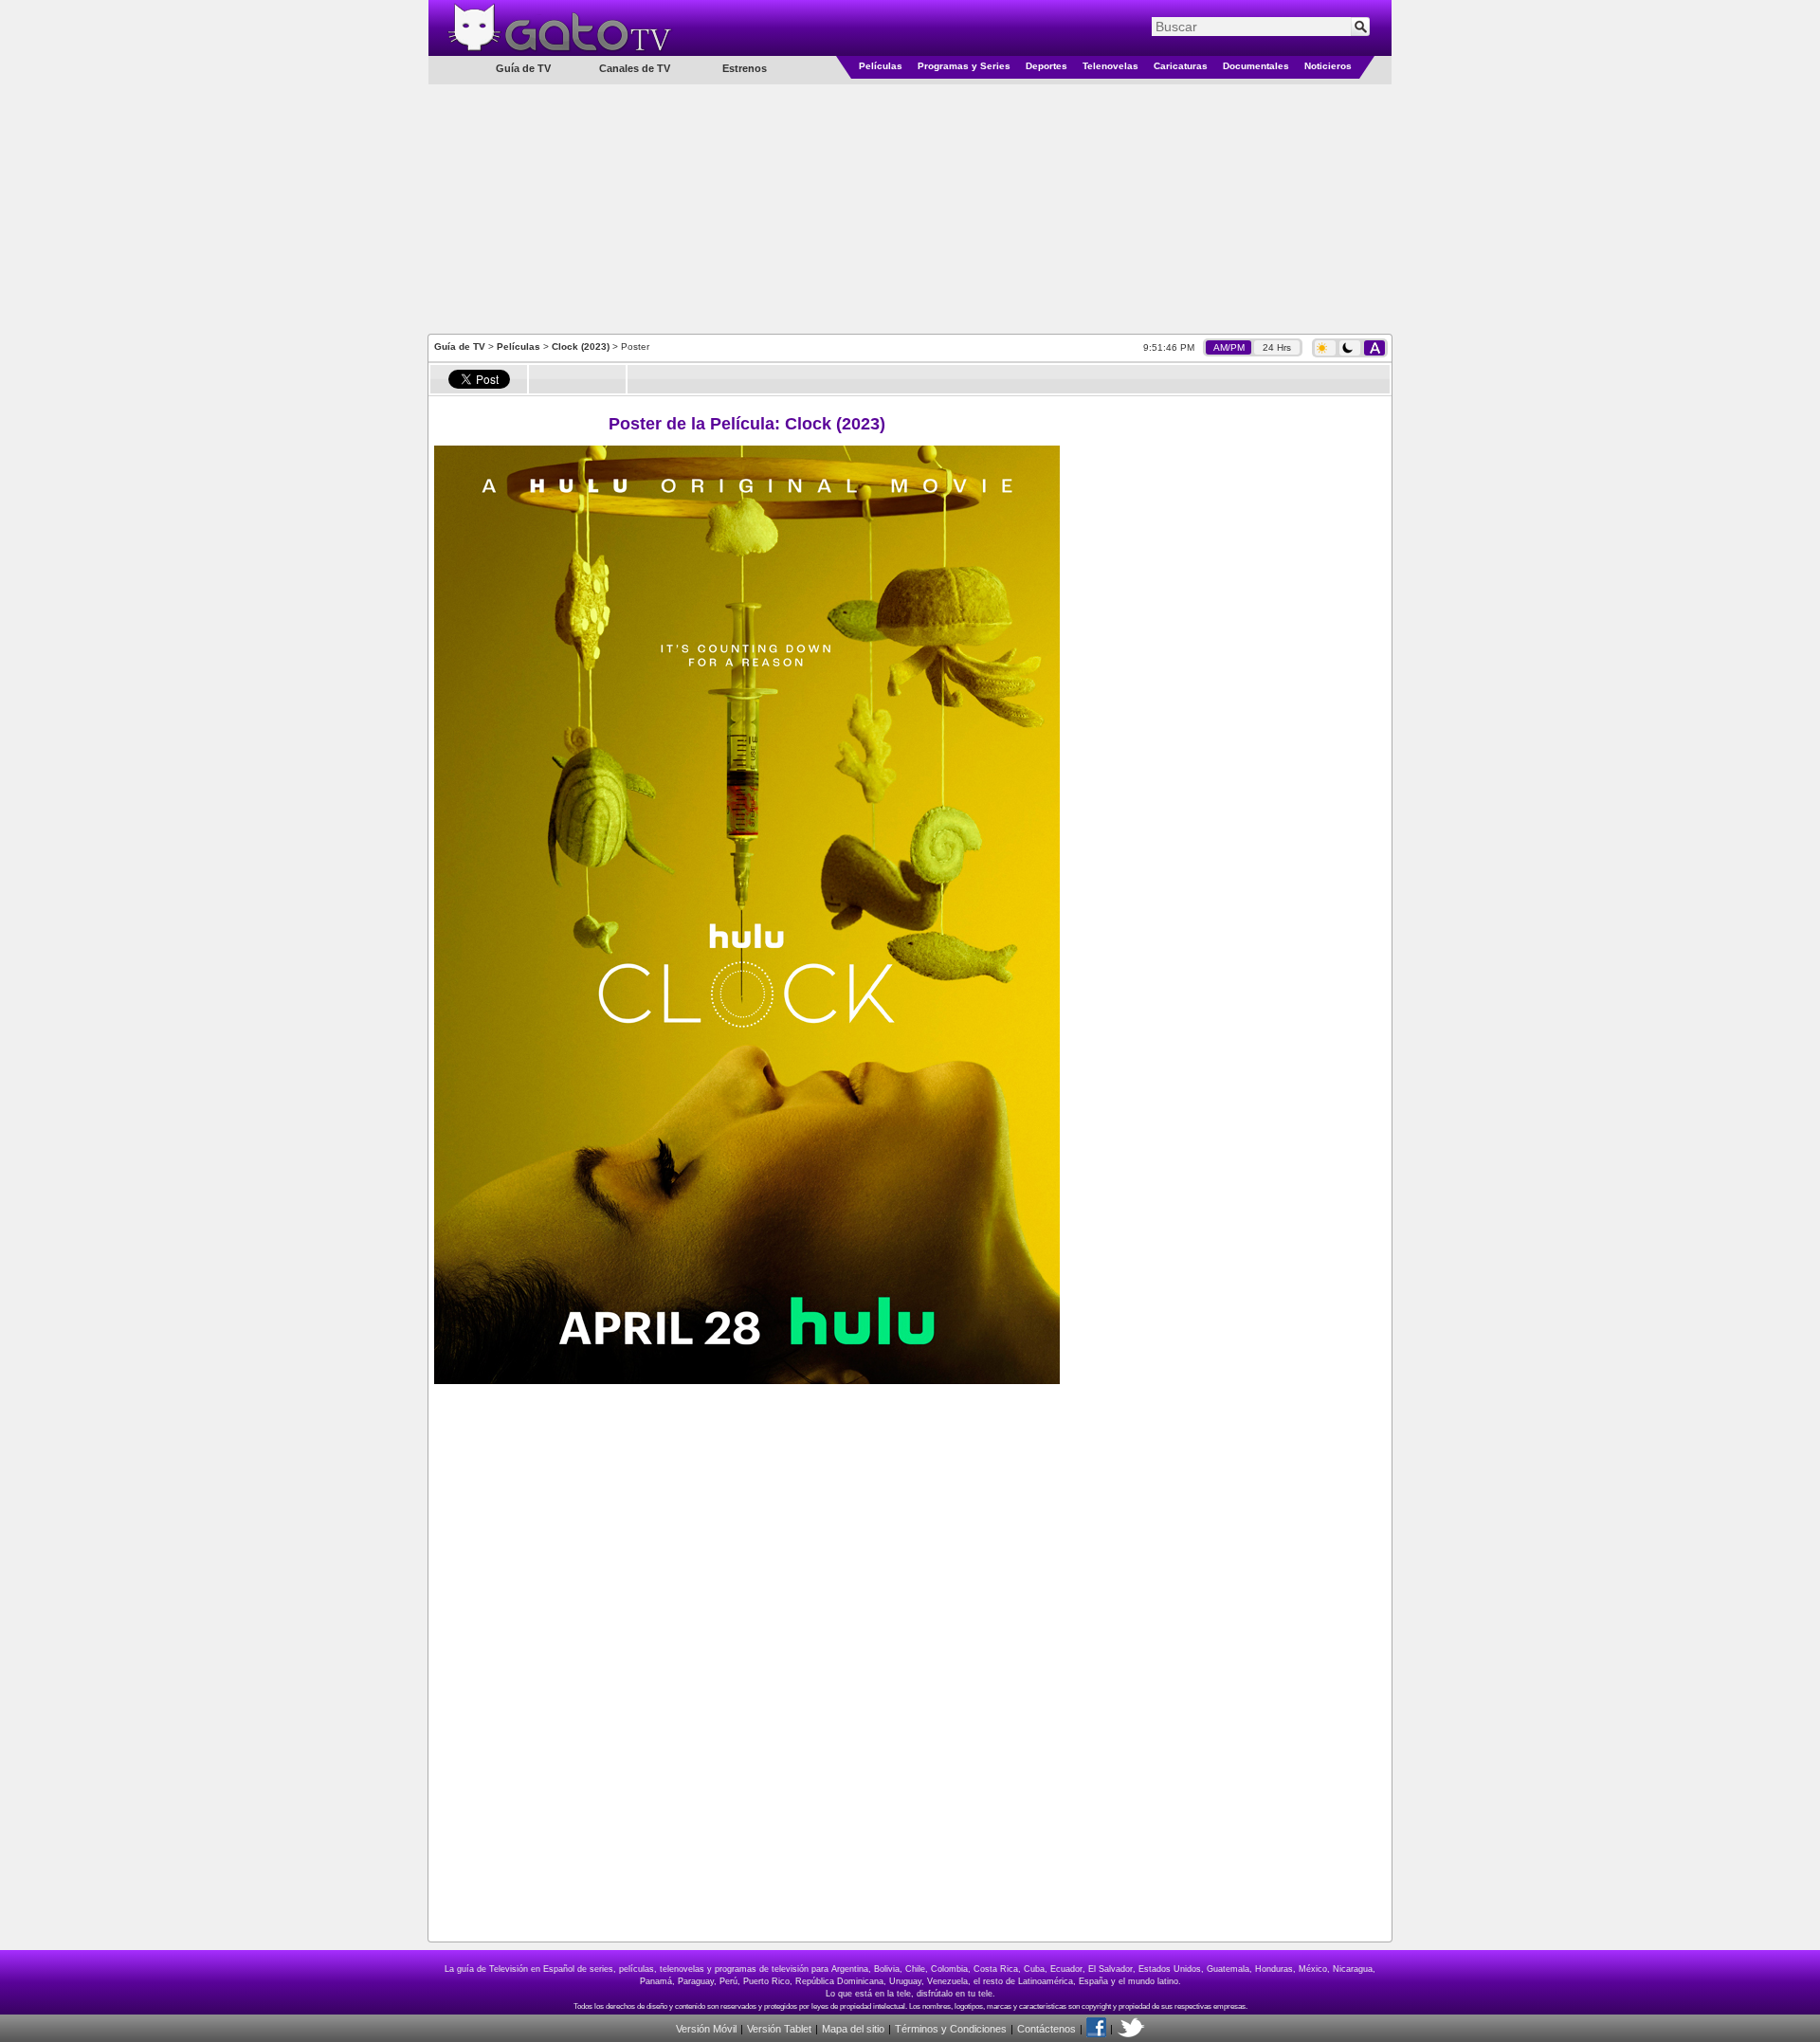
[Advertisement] (910, 208)
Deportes (1046, 66)
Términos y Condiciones (951, 2029)
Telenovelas (1110, 66)
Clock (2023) (581, 346)
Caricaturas (1181, 66)
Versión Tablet (779, 2029)
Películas (881, 66)
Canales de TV (635, 68)
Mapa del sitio (853, 2029)
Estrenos (745, 68)
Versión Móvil (706, 2029)
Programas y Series (964, 66)
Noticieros (1328, 66)
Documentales (1256, 66)
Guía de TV (460, 346)
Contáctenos (1046, 2029)
